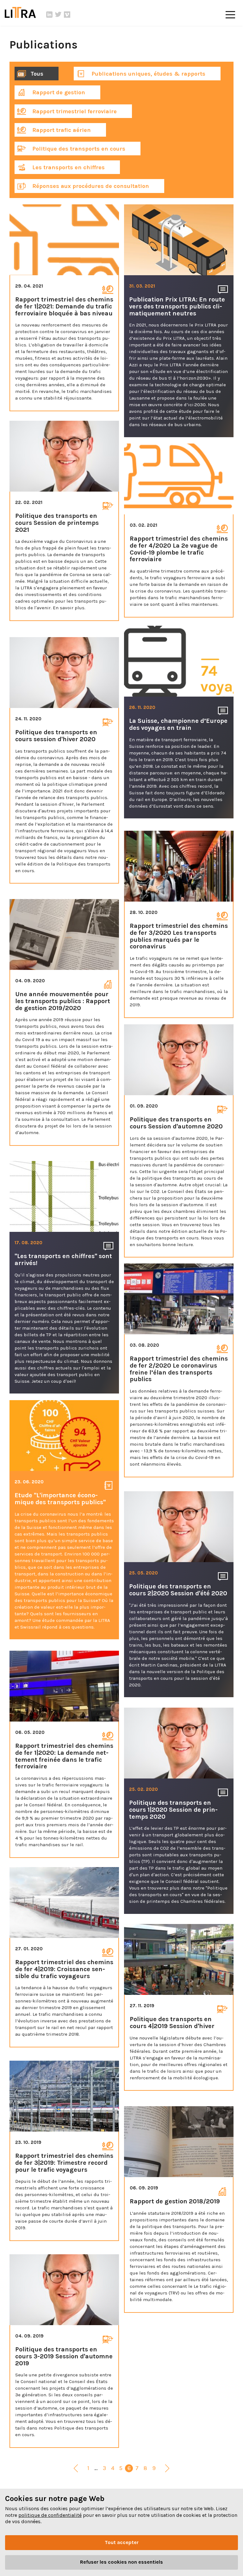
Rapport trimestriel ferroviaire (74, 111)
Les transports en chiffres (68, 167)
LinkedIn (49, 15)
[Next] (167, 2469)
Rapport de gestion (58, 92)
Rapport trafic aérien (61, 130)
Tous (37, 74)
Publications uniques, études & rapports (148, 74)
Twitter (58, 15)
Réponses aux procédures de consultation (90, 186)
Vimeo (67, 15)
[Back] (76, 2469)
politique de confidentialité (50, 2515)
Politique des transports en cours (78, 149)
